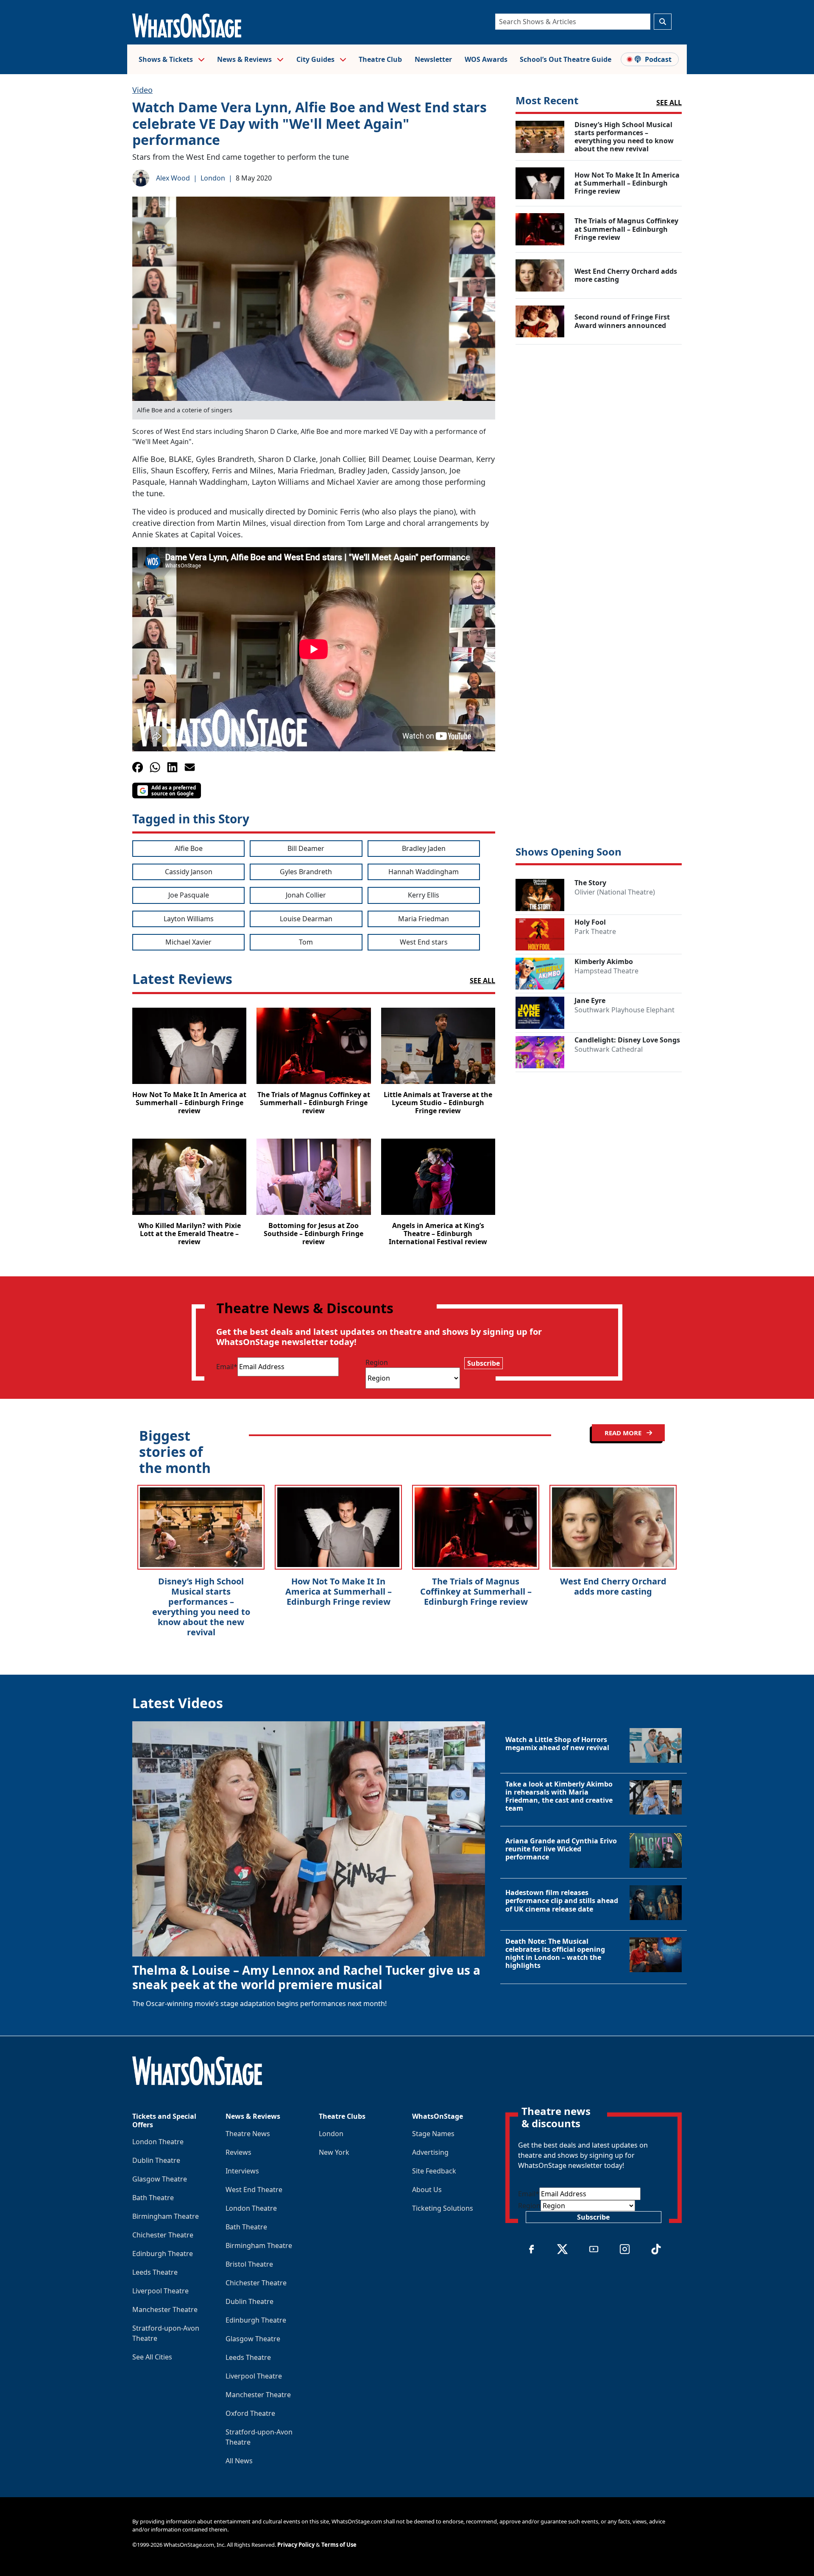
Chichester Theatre (163, 2235)
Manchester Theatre (165, 2309)
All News (239, 2461)
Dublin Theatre (156, 2160)
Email (227, 1367)
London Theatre (158, 2142)
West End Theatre (254, 2190)
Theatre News (248, 2134)
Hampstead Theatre (606, 971)
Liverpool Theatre (160, 2291)
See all (669, 103)
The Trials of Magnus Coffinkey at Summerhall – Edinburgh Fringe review (476, 1591)
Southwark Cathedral (609, 1049)
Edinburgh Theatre (163, 2254)
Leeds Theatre (155, 2272)
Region (377, 1362)
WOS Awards (486, 59)
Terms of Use (339, 2545)
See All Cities (152, 2357)
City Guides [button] (316, 59)
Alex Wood (173, 178)
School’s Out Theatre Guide (566, 59)
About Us (427, 2190)
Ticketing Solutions (443, 2208)
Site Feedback (434, 2171)
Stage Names (433, 2134)
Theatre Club (380, 59)
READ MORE (624, 1433)
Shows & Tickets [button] (167, 59)
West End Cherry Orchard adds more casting (613, 1586)
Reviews (238, 2152)
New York (334, 2152)
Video (142, 90)
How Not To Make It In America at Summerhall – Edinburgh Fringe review (339, 1591)
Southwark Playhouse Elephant (624, 1010)
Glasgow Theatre (160, 2179)
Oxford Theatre (250, 2413)
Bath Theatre (153, 2198)
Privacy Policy (296, 2545)
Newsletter (433, 59)
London (213, 178)
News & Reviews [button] (245, 59)
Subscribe (484, 1363)
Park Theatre (595, 931)
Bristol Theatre (249, 2264)
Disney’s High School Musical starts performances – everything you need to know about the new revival (201, 1607)
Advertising (430, 2152)
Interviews (242, 2171)
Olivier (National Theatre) (615, 892)
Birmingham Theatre (166, 2216)
